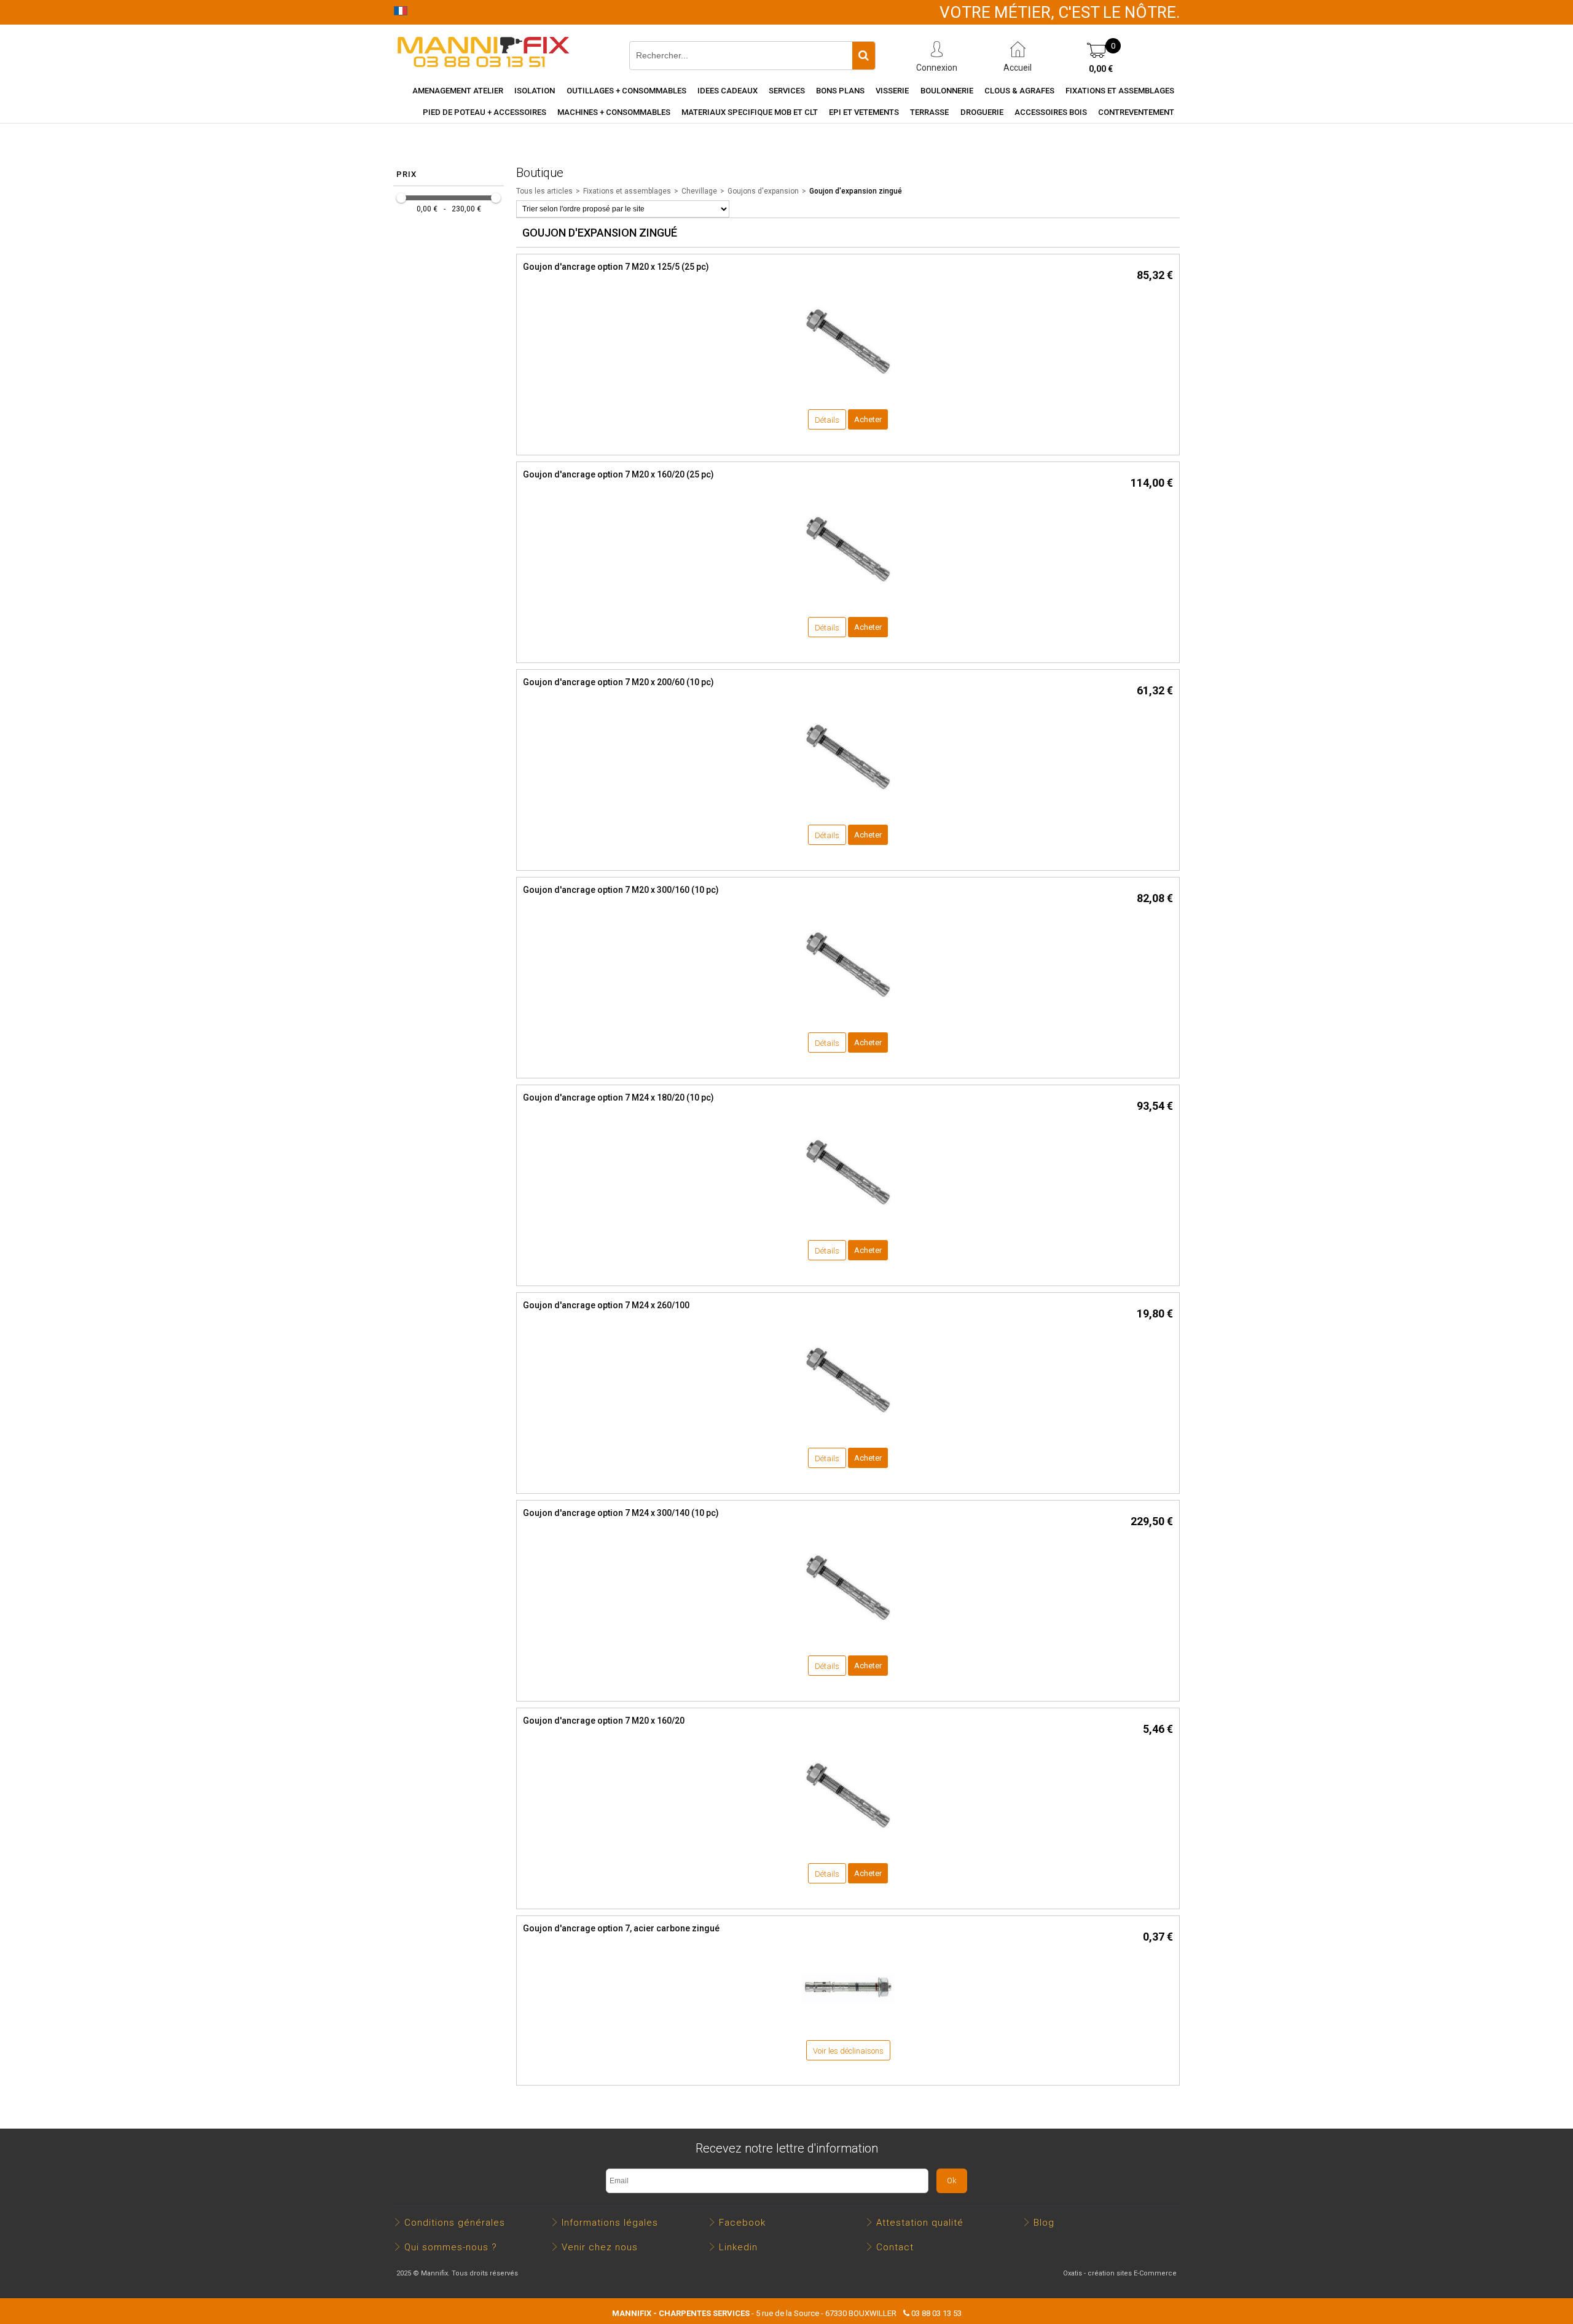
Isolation (535, 91)
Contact (895, 2247)
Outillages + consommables (626, 91)
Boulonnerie (947, 91)
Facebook (742, 2223)
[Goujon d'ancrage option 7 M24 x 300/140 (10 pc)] (848, 1637)
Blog (1044, 2223)
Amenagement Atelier (458, 91)
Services (787, 91)
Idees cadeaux (728, 91)
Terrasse (929, 112)
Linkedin (738, 2247)
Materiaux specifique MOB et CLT (750, 112)
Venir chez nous (600, 2247)
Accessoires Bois (1051, 112)
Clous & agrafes (1019, 91)
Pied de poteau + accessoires (484, 112)
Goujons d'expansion (763, 191)
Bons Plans (840, 91)
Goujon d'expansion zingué (856, 191)
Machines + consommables (614, 112)
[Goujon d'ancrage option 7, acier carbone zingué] (848, 2021)
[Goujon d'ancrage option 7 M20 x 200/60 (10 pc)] (848, 807)
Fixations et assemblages (1120, 91)
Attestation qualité (920, 2223)
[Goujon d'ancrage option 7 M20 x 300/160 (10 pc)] (848, 1014)
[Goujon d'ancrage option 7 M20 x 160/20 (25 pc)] (848, 599)
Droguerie (982, 112)
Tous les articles (544, 191)
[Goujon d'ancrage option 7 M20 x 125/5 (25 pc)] (848, 391)
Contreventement (1136, 112)
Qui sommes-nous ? (451, 2247)
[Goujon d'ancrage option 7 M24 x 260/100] (848, 1430)
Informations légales (610, 2223)
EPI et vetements (864, 112)
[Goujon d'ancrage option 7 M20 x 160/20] (848, 1845)
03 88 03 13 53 (936, 2313)
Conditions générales (455, 2223)
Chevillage (699, 191)
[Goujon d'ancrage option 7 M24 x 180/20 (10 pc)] (848, 1222)
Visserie (892, 91)
